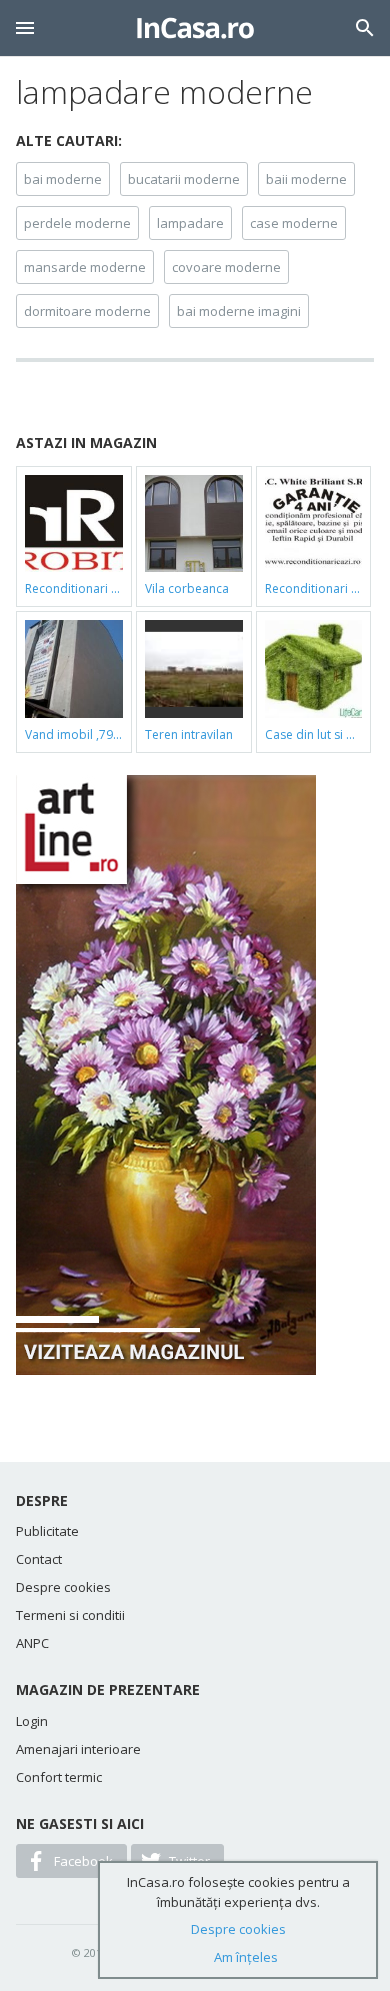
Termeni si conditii (70, 1615)
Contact (39, 1559)
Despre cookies (63, 1587)
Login (32, 1721)
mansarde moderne (85, 267)
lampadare (190, 223)
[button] (25, 28)
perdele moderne (77, 223)
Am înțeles (246, 1957)
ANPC (32, 1643)
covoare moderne (226, 267)
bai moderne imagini (239, 311)
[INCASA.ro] (195, 28)
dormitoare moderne (87, 311)
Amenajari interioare (78, 1749)
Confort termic (59, 1777)
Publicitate (47, 1531)
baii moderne (306, 179)
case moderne (294, 223)
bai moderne (63, 179)
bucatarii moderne (184, 179)
